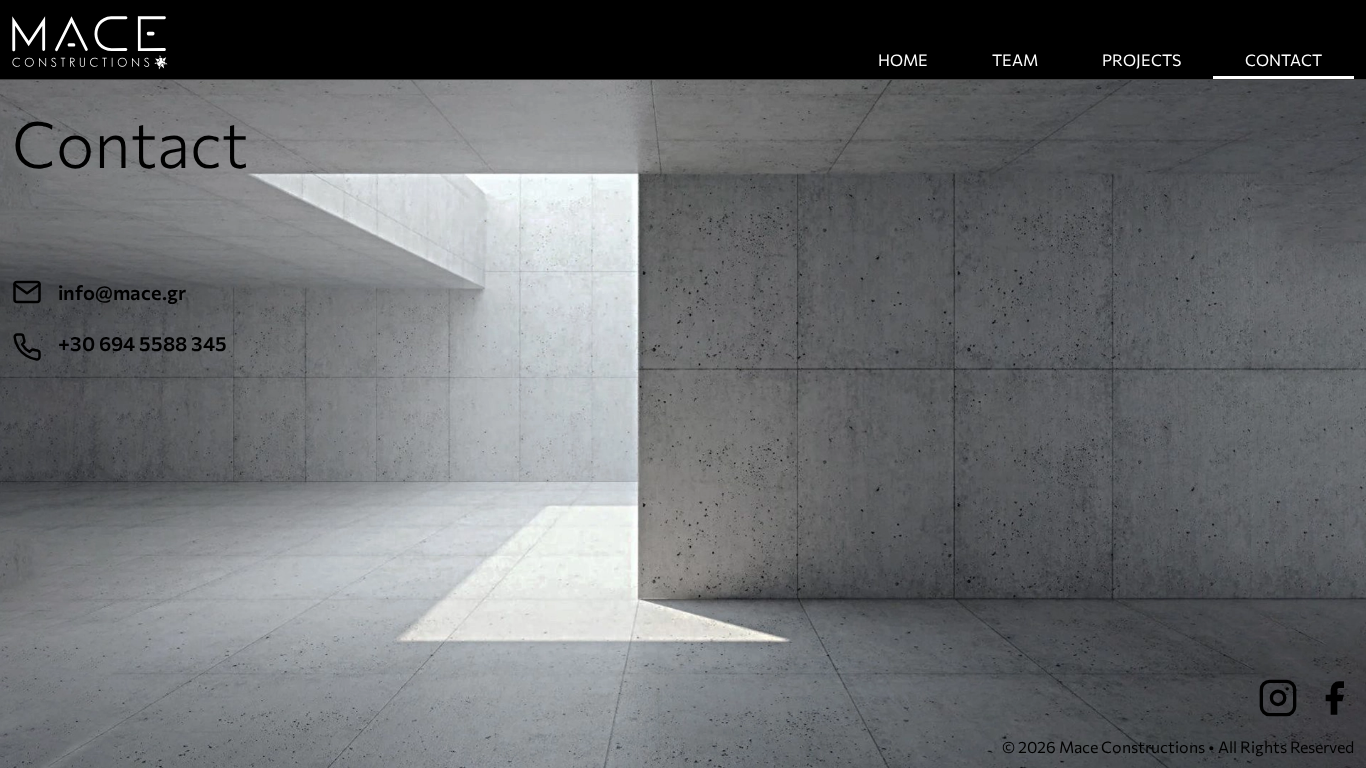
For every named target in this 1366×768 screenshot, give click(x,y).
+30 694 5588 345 (142, 343)
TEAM (1015, 59)
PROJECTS (1141, 59)
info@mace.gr (122, 292)
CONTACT (1283, 59)
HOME (903, 59)
